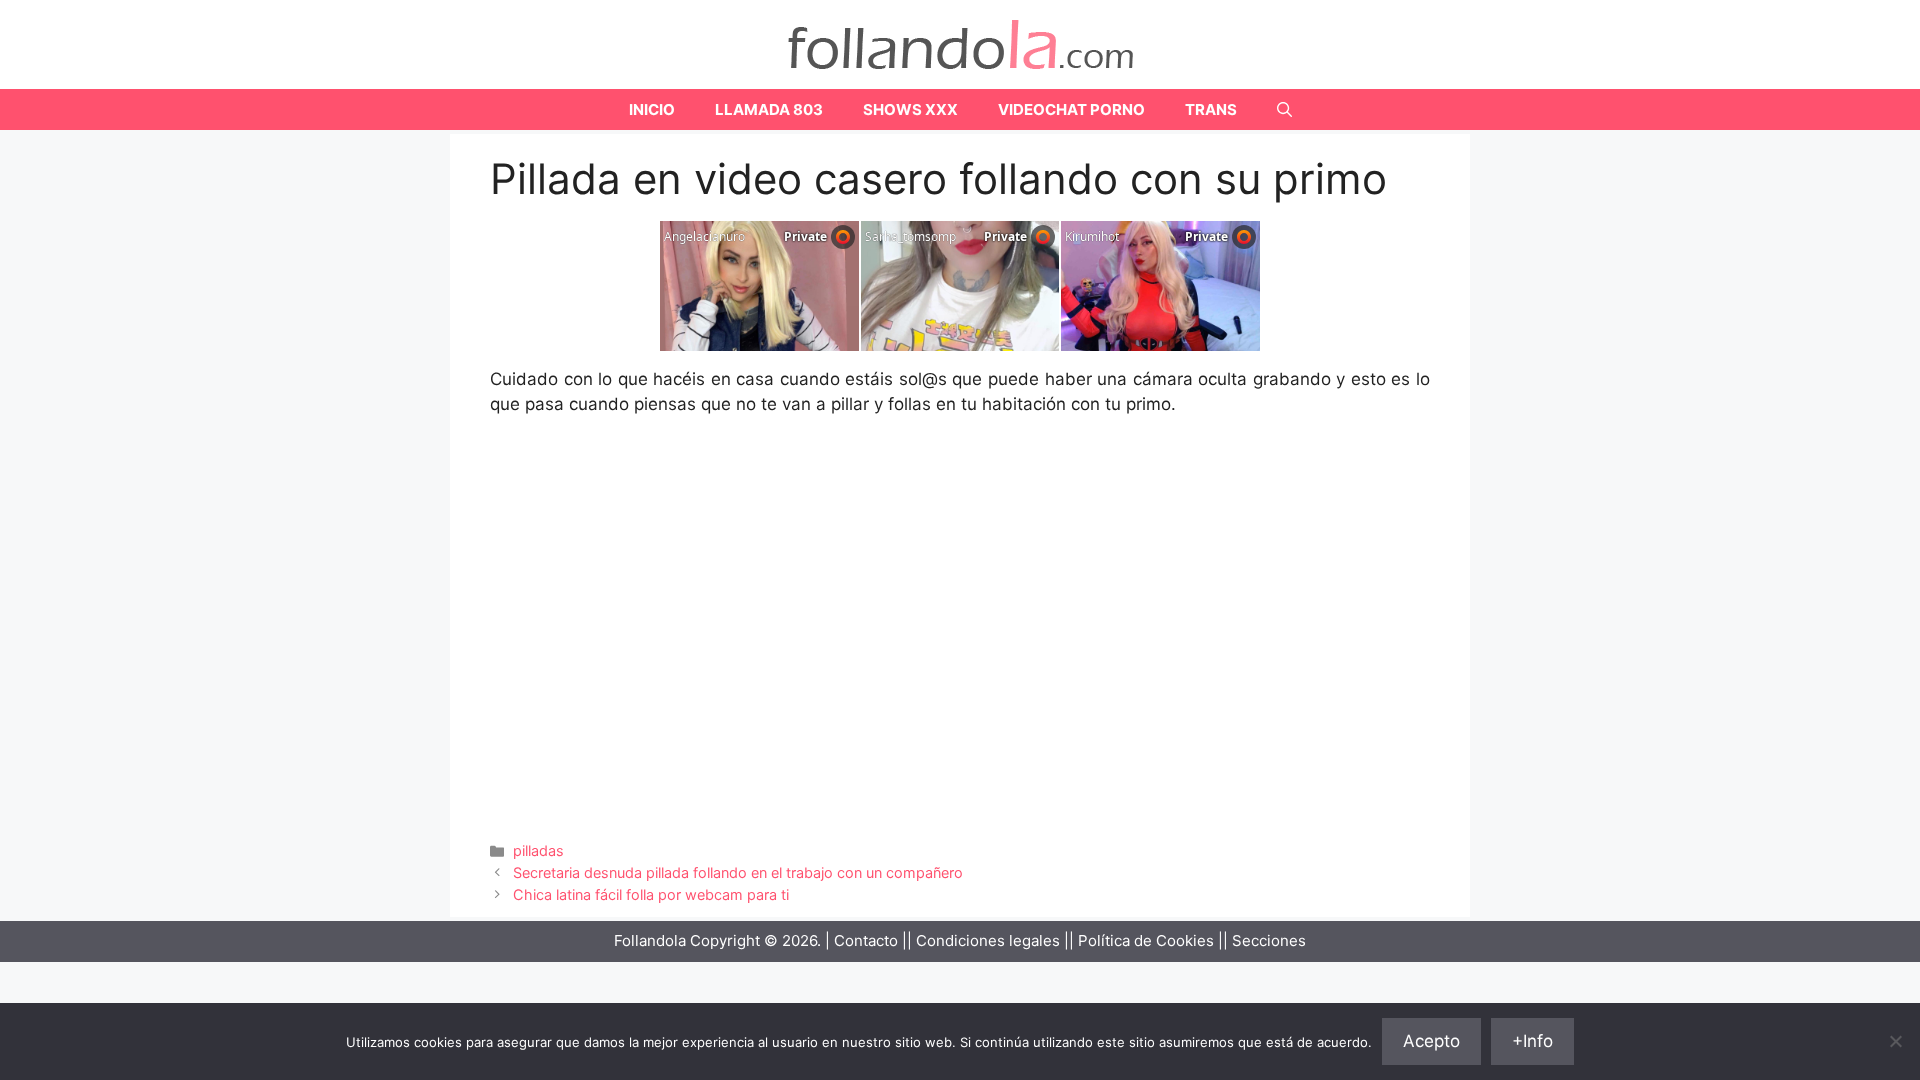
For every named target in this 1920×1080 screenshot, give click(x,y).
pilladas (538, 850)
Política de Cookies (1146, 940)
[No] (1895, 1041)
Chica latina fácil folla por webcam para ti (651, 894)
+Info (1532, 1041)
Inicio (652, 109)
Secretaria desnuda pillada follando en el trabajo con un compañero (738, 872)
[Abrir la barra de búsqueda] (1284, 109)
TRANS (1211, 109)
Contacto (866, 940)
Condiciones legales (988, 940)
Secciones (1269, 940)
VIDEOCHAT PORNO (1071, 109)
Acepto (1431, 1041)
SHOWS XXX (910, 109)
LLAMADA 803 (769, 109)
